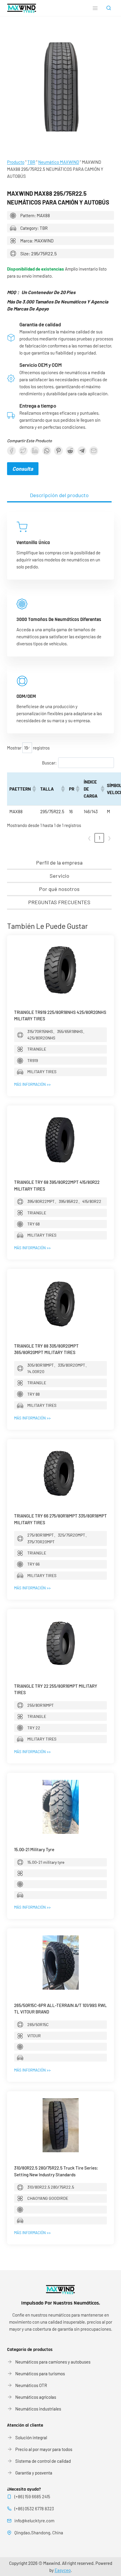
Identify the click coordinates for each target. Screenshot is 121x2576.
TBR (31, 162)
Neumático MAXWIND (59, 162)
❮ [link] (89, 838)
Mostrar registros (28, 748)
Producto (16, 162)
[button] (34, 789)
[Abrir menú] (95, 8)
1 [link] (99, 838)
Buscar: (49, 763)
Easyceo (63, 2570)
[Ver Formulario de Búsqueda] (109, 8)
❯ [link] (109, 838)
